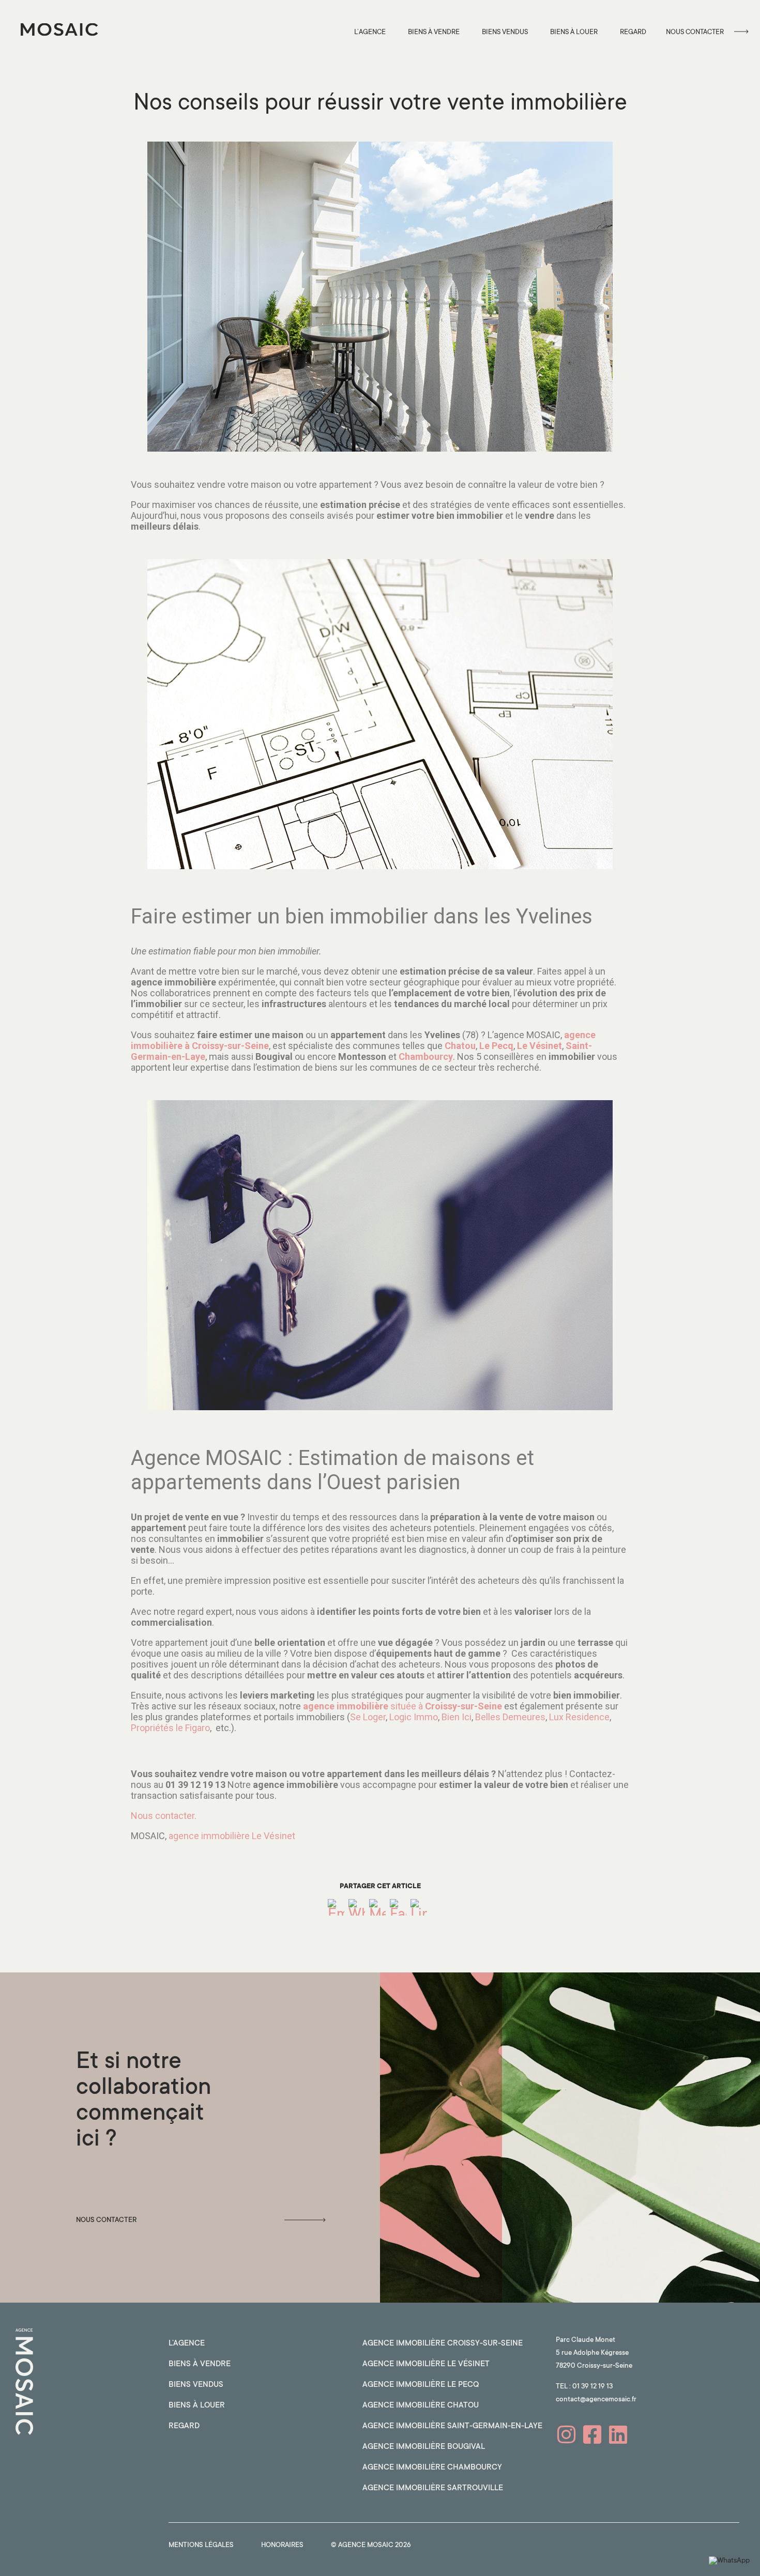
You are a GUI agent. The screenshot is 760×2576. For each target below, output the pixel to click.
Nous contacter (695, 32)
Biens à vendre (434, 32)
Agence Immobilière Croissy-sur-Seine (443, 2344)
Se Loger (368, 1717)
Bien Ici (457, 1717)
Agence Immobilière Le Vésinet (426, 2364)
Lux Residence (579, 1717)
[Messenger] (377, 1910)
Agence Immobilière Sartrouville (433, 2488)
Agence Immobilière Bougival (424, 2447)
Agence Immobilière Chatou (421, 2406)
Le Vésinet (539, 1046)
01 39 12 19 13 (592, 2387)
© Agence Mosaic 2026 (371, 2545)
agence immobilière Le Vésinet (232, 1836)
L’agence (370, 32)
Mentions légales (201, 2545)
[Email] (336, 1910)
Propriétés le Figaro (170, 1728)
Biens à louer (574, 32)
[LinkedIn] (419, 1910)
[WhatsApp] (357, 1910)
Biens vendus (505, 32)
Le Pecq (496, 1046)
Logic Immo (414, 1717)
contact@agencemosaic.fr (596, 2400)
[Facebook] (398, 1910)
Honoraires (282, 2545)
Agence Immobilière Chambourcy (432, 2468)
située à (402, 1706)
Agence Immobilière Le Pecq (421, 2385)
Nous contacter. (164, 1816)
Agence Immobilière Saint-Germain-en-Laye (452, 2426)
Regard (633, 32)
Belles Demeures (510, 1717)
